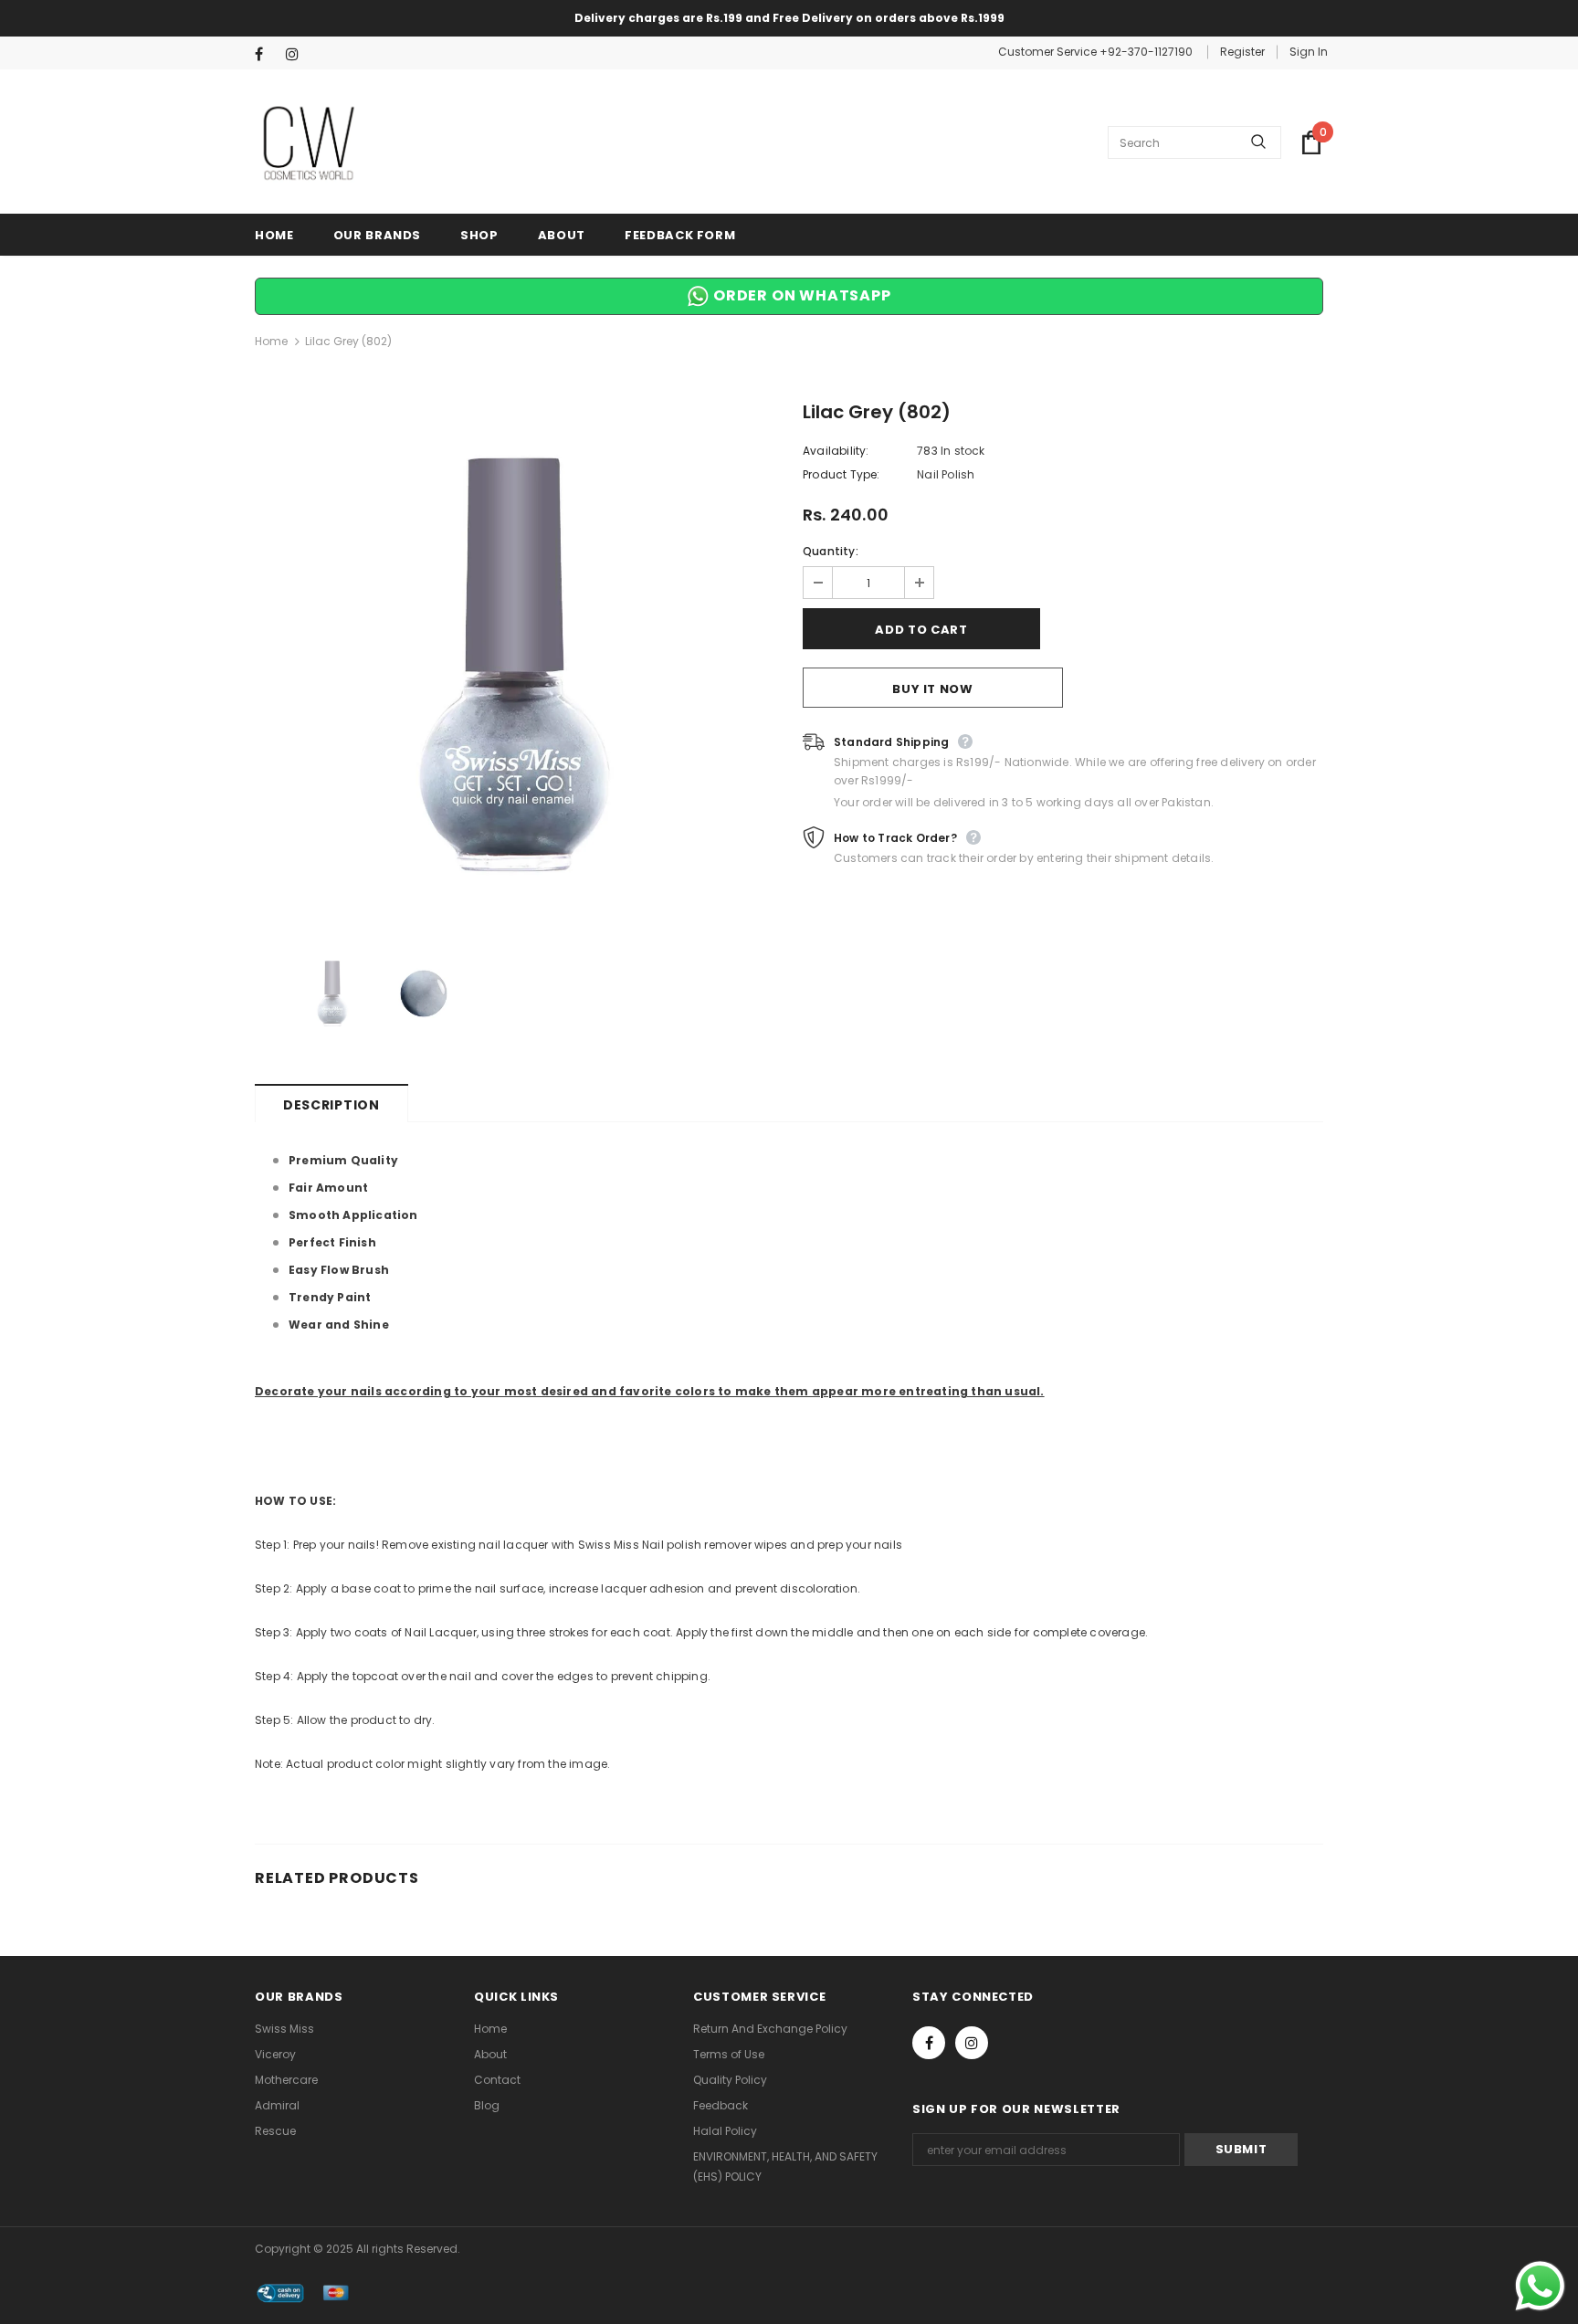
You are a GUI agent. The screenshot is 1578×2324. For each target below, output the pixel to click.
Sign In (1309, 52)
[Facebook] (266, 54)
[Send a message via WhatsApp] (1540, 2286)
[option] (515, 665)
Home (271, 341)
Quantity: (831, 551)
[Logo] (310, 142)
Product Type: (842, 474)
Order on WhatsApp (800, 295)
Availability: (836, 451)
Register (1242, 52)
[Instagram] (297, 54)
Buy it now (933, 689)
